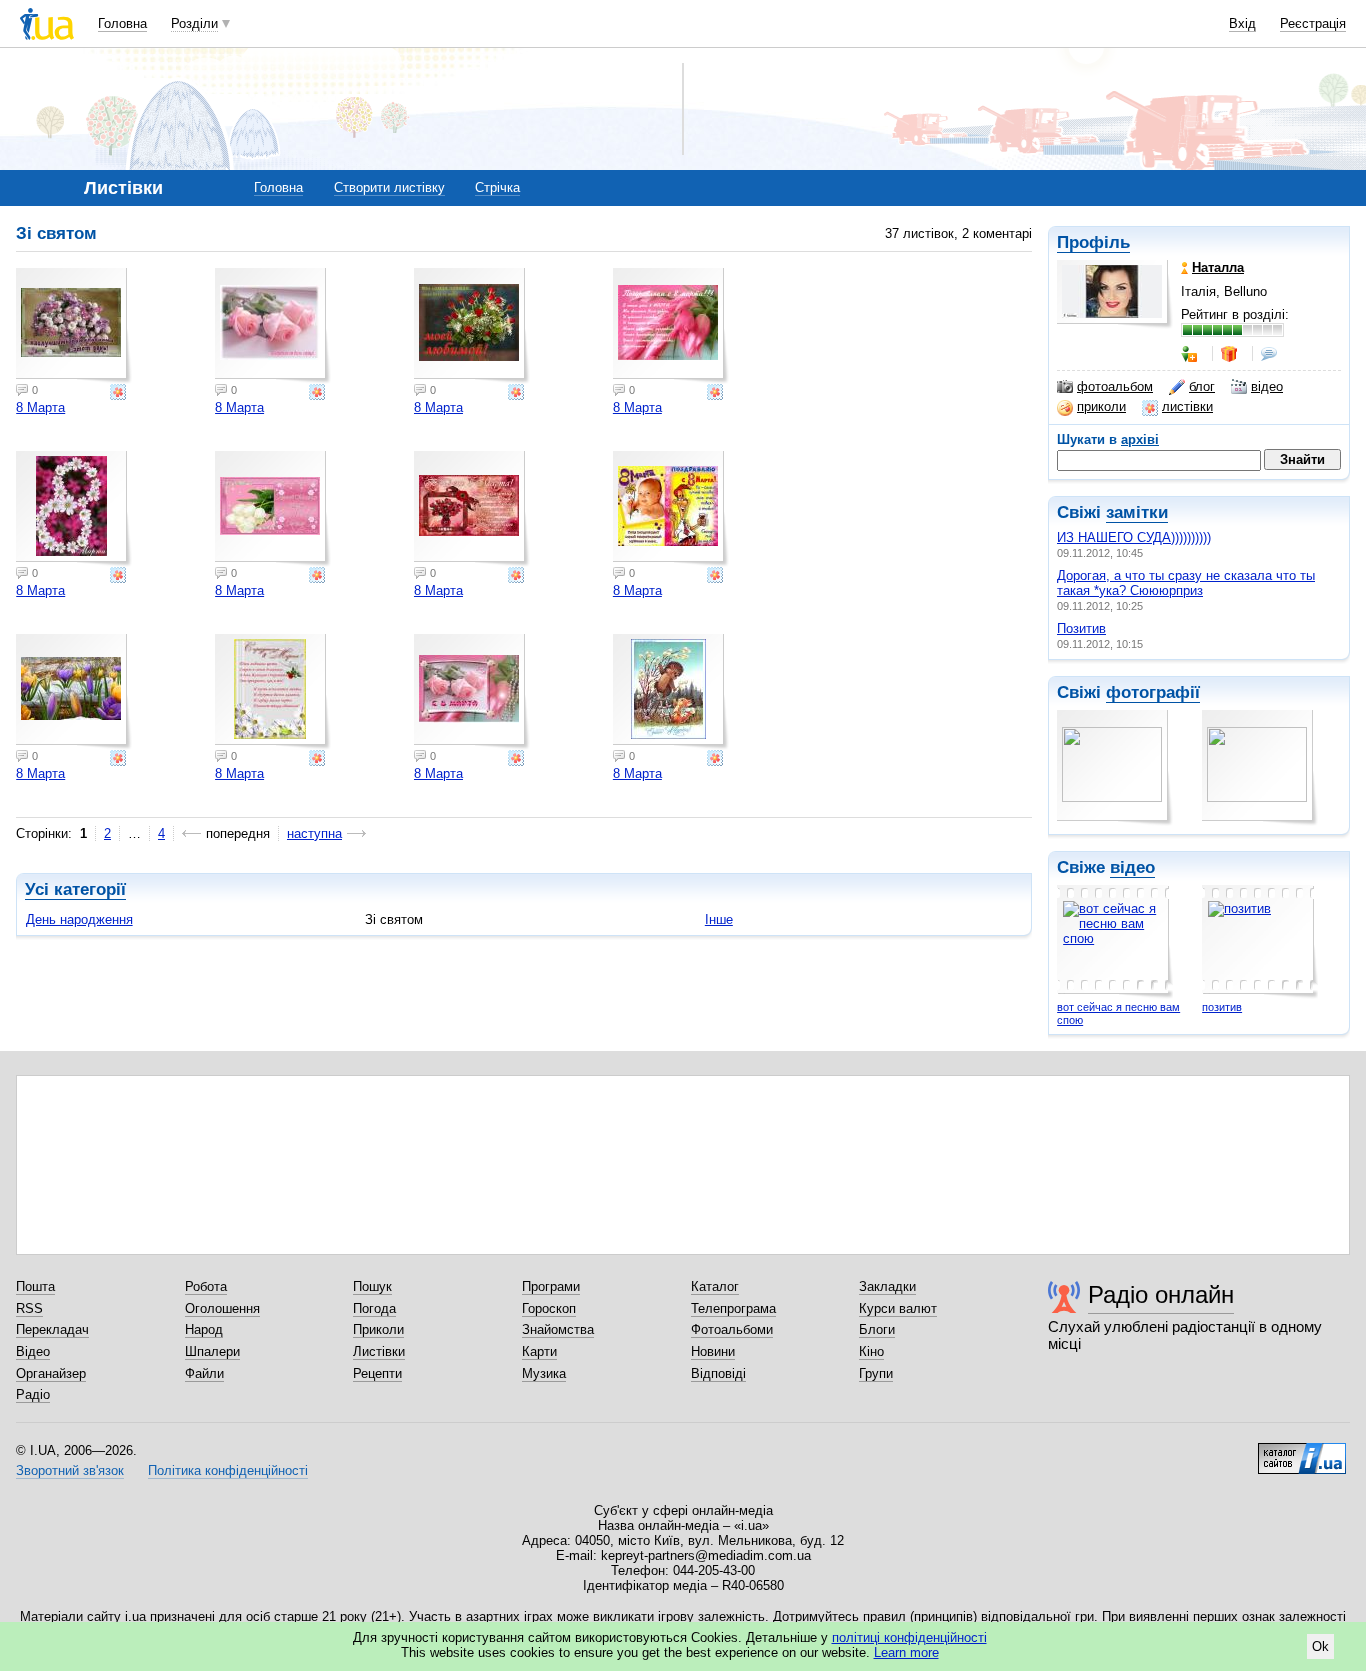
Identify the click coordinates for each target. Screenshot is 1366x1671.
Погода (374, 1308)
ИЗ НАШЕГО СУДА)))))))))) (1134, 537)
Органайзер (51, 1373)
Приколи (378, 1329)
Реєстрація (1313, 23)
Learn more (906, 1652)
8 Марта (40, 407)
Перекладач (52, 1329)
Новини (713, 1351)
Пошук (372, 1286)
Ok (1320, 1646)
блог (1202, 386)
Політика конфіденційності (228, 1470)
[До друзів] (1191, 354)
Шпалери (212, 1351)
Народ (204, 1329)
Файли (204, 1373)
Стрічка (497, 187)
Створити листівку (389, 187)
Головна (122, 23)
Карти (539, 1351)
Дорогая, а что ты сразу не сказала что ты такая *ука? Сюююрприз (1186, 583)
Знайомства (558, 1329)
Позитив (1081, 628)
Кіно (871, 1351)
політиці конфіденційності (909, 1637)
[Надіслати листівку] (120, 392)
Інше (719, 919)
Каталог (715, 1286)
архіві (1140, 439)
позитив (1222, 1007)
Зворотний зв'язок (70, 1470)
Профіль (1093, 242)
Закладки (887, 1286)
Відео (33, 1351)
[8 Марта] (74, 326)
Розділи (194, 23)
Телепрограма (733, 1308)
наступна (314, 833)
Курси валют (898, 1308)
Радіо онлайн (1161, 1294)
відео (1267, 386)
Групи (876, 1373)
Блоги (877, 1329)
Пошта (35, 1286)
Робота (206, 1286)
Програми (551, 1286)
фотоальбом (1115, 386)
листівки (1187, 406)
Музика (544, 1373)
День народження (79, 919)
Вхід (1242, 23)
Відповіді (718, 1373)
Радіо (33, 1394)
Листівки (379, 1351)
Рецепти (377, 1373)
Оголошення (222, 1308)
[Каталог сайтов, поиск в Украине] (1302, 1451)
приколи (1101, 406)
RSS (29, 1308)
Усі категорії (75, 889)
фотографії (1153, 692)
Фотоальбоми (732, 1329)
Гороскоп (549, 1308)
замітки (1137, 512)
